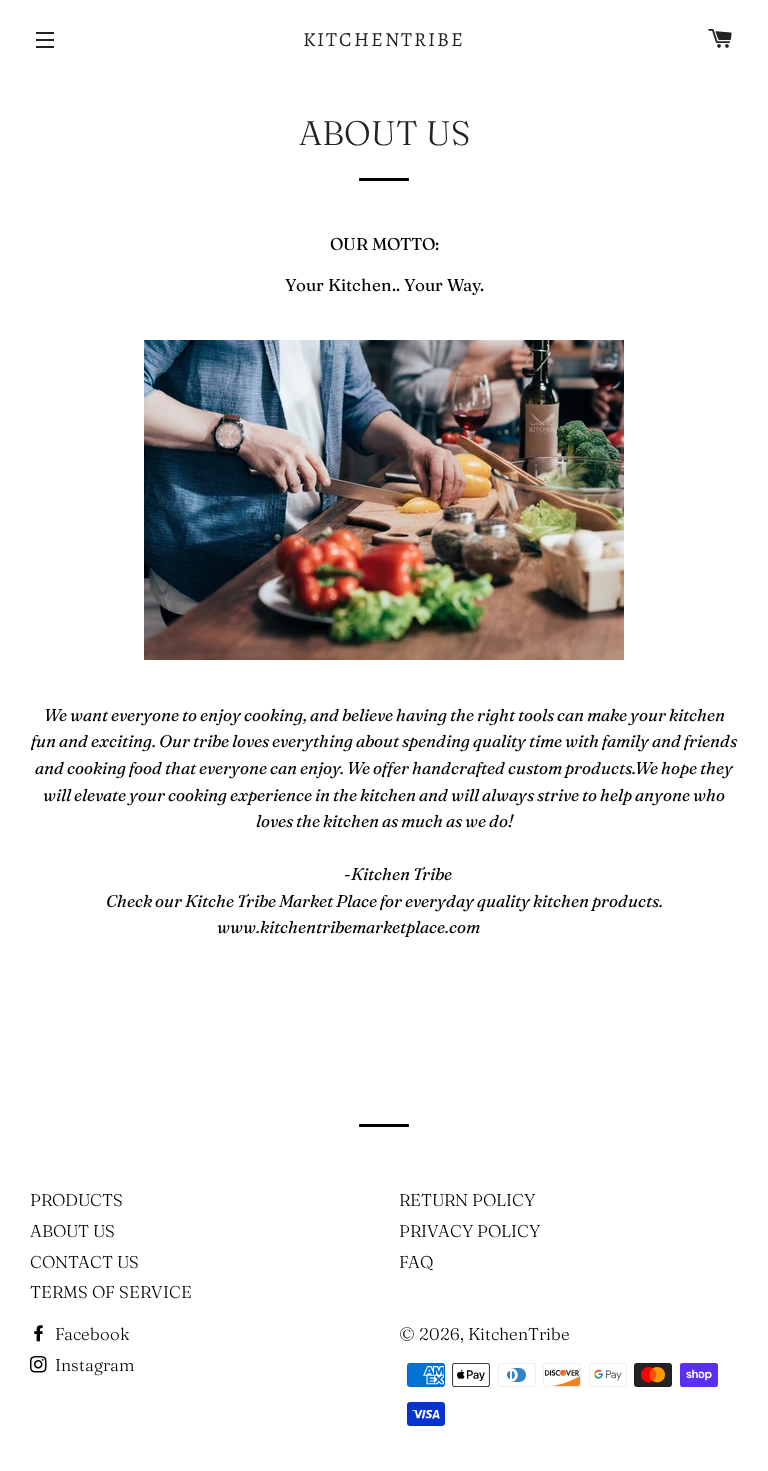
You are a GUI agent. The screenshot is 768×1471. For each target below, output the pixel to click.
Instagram (92, 1364)
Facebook (90, 1333)
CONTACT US (84, 1261)
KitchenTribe (384, 39)
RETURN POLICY (467, 1199)
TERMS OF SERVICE (111, 1291)
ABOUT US (72, 1230)
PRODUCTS (76, 1199)
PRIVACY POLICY (469, 1230)
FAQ (416, 1261)
